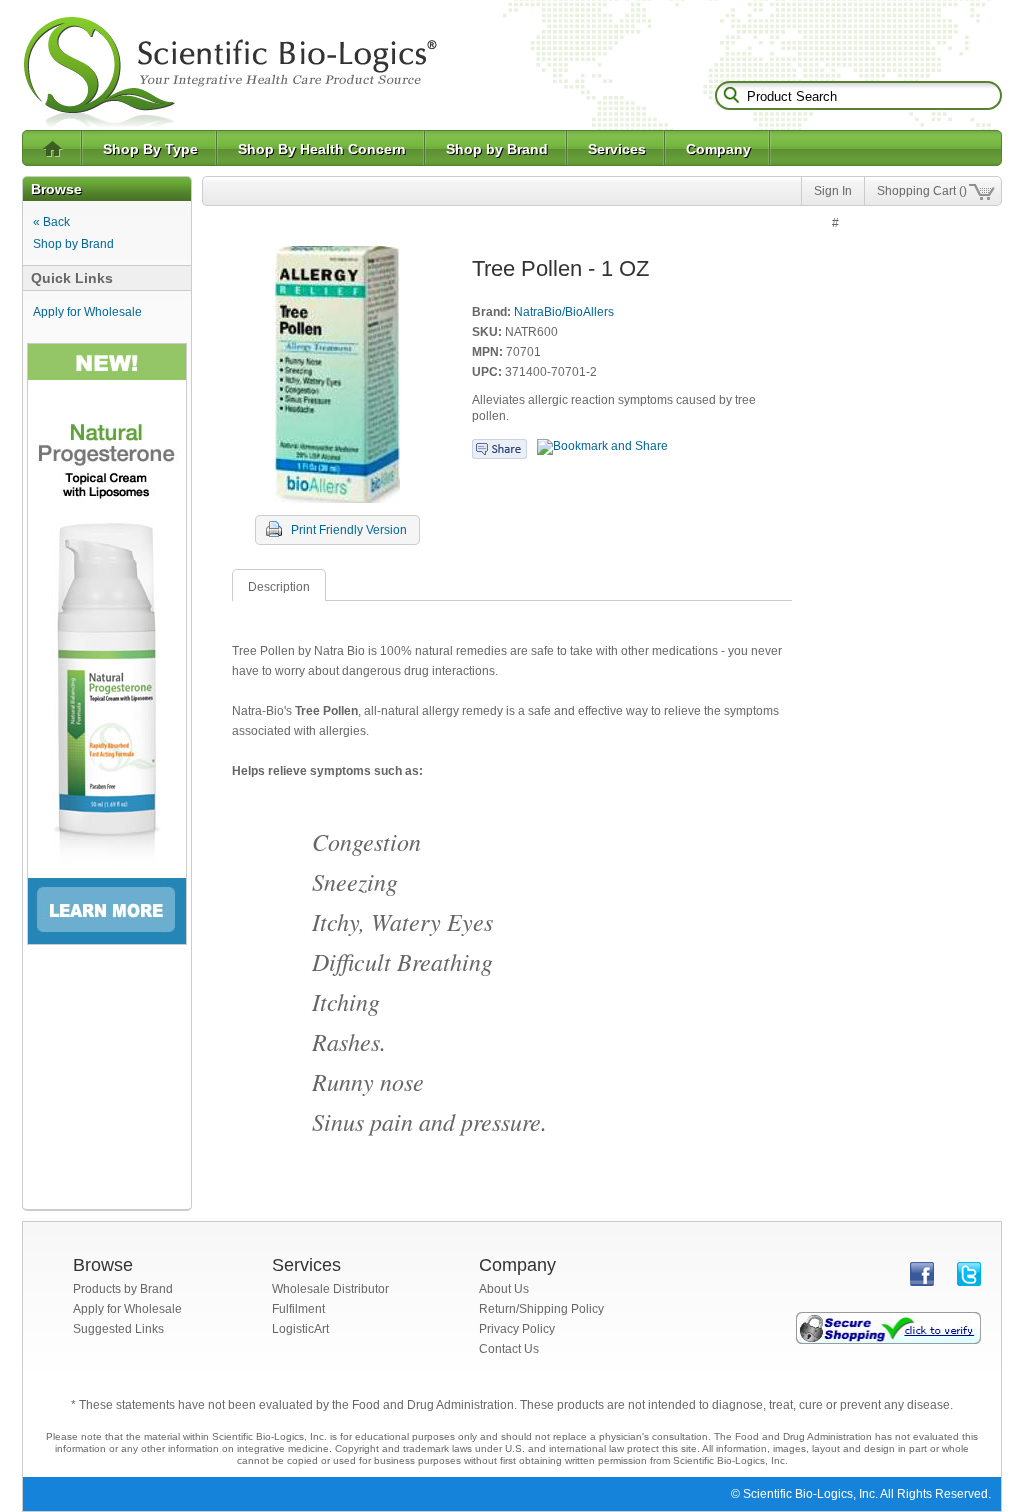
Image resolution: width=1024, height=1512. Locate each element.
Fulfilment (298, 1309)
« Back (51, 222)
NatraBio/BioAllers (564, 312)
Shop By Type (150, 149)
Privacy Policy (517, 1329)
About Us (504, 1289)
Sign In (833, 191)
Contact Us (509, 1349)
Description (279, 587)
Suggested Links (118, 1329)
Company (718, 149)
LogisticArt (300, 1329)
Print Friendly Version (349, 530)
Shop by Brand (497, 149)
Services (617, 149)
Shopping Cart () (922, 191)
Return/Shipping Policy (541, 1309)
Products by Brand (123, 1289)
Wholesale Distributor (330, 1289)
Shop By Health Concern (322, 149)
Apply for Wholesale (87, 312)
